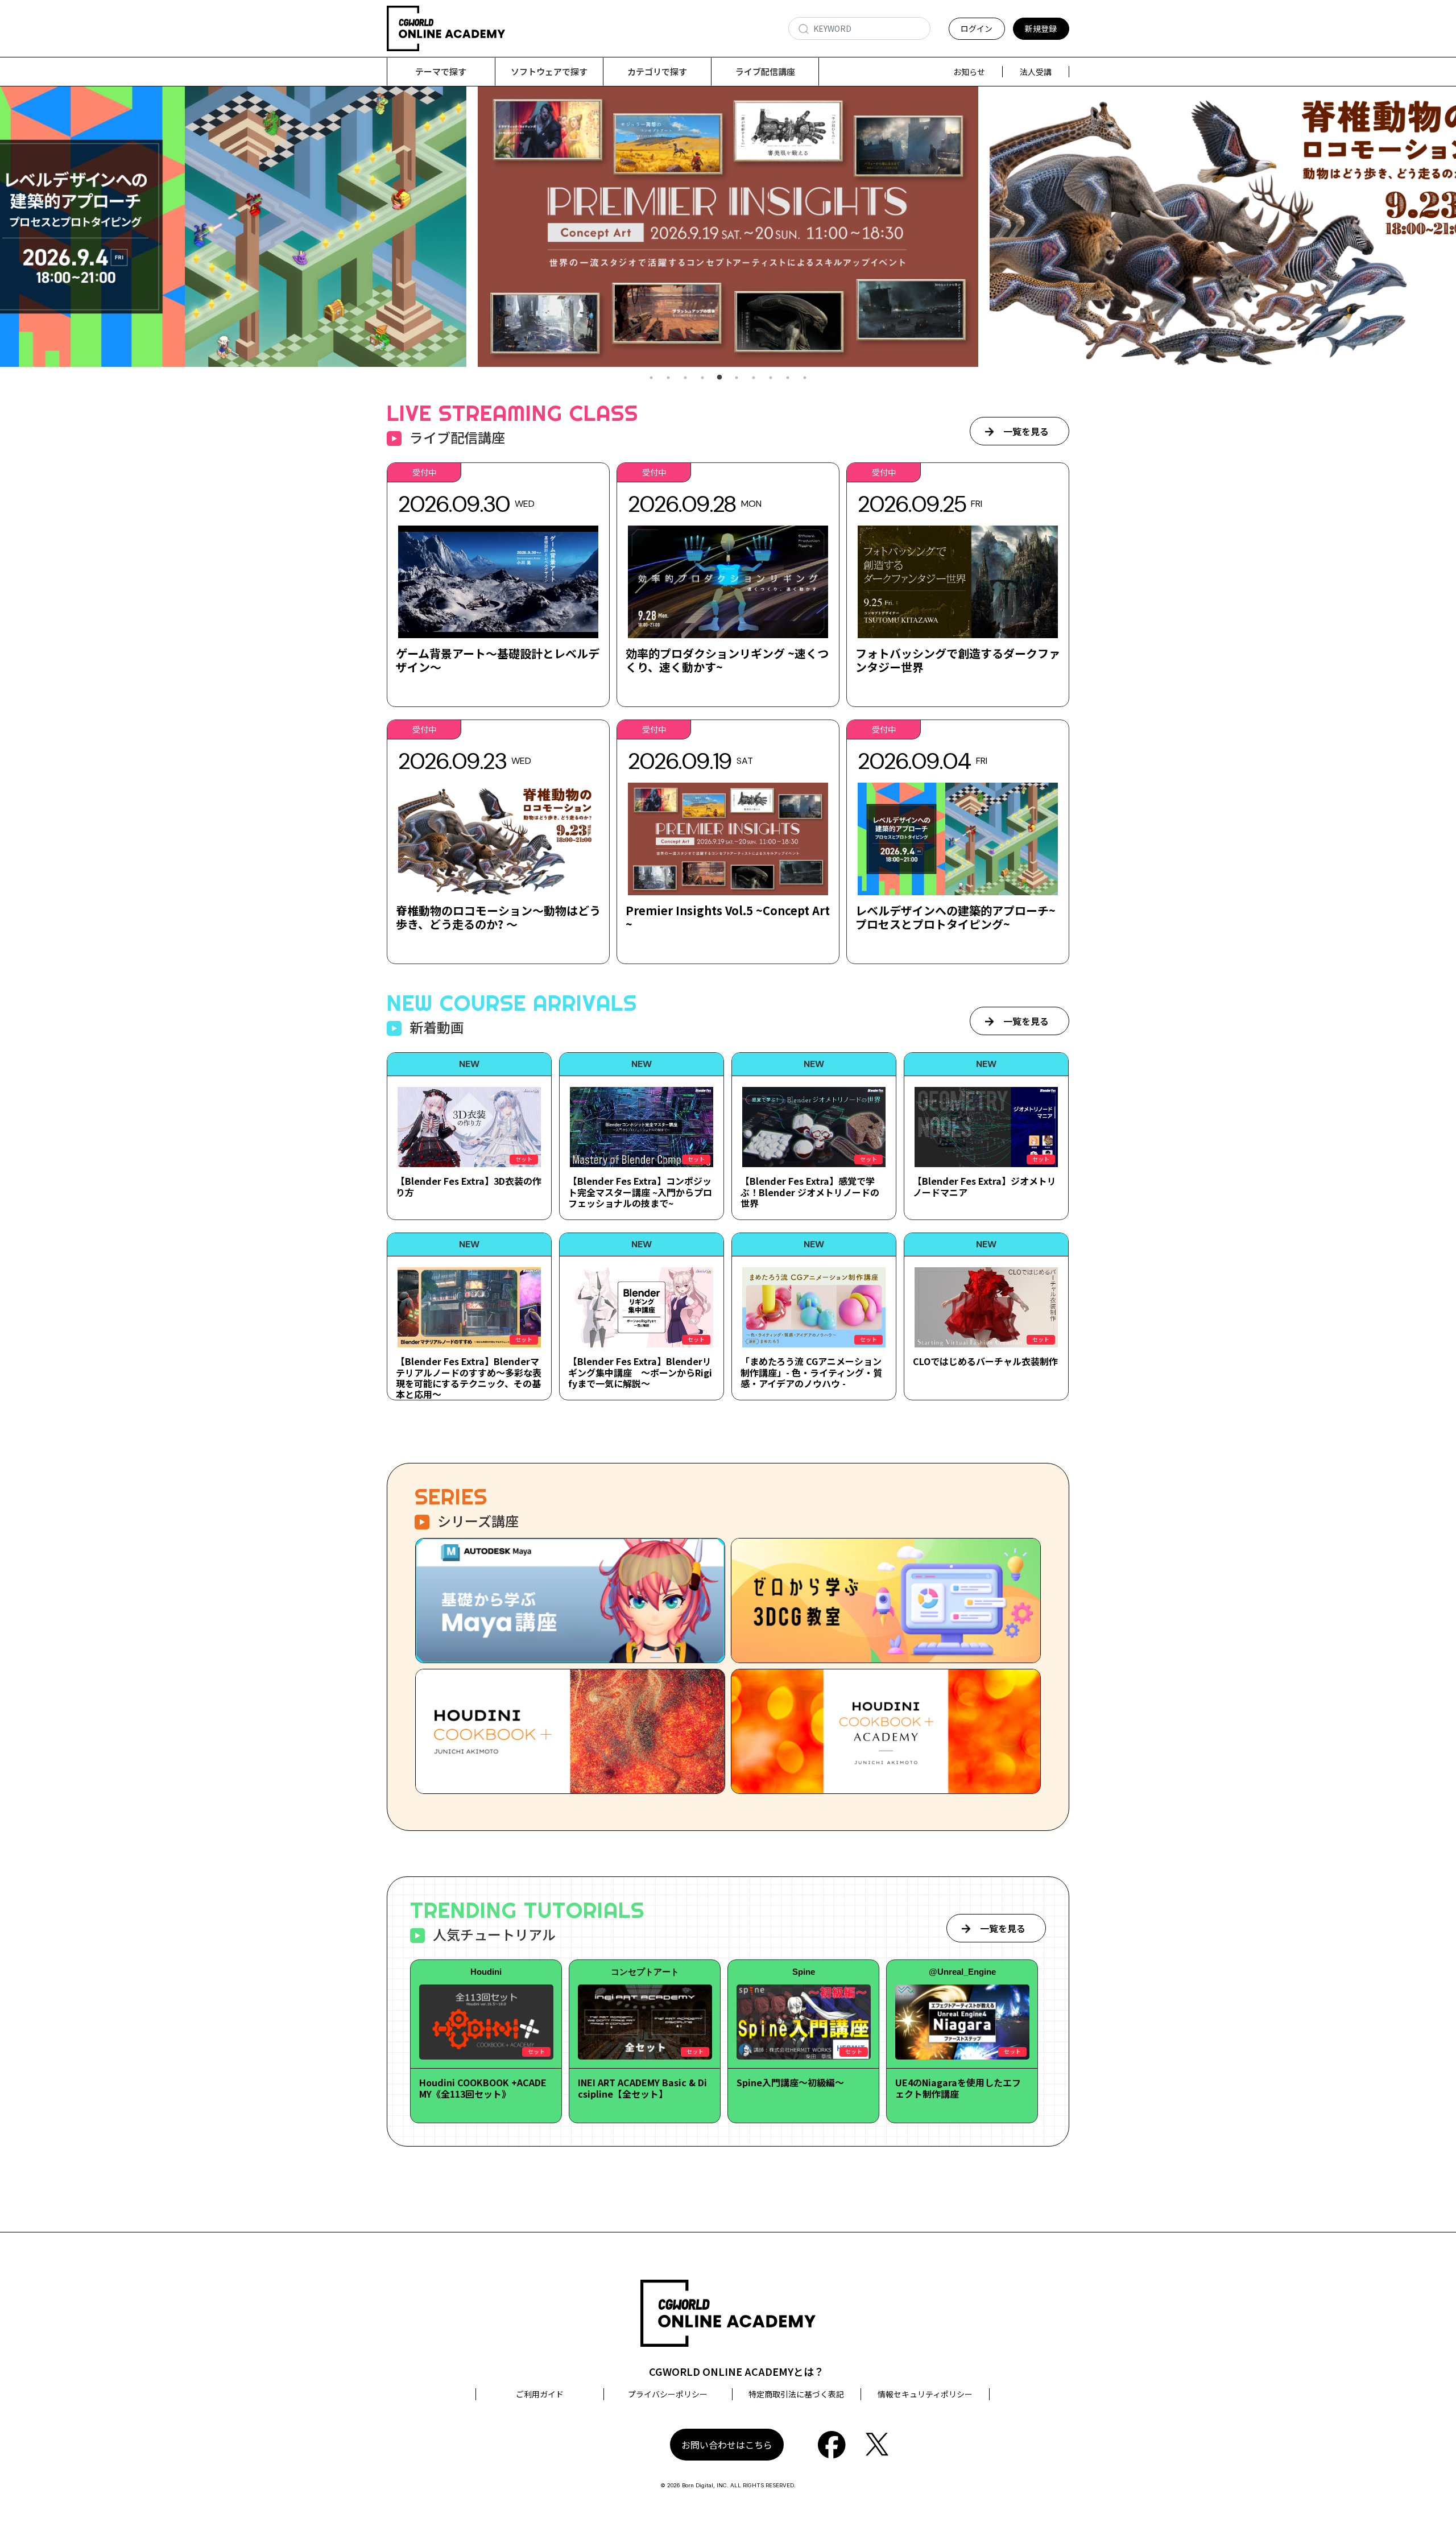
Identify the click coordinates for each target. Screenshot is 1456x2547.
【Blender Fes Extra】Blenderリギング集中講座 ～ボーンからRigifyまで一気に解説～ (640, 1372)
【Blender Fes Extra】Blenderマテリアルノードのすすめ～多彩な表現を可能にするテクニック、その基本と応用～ (469, 1378)
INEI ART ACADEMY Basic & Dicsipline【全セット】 (642, 2088)
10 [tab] (805, 378)
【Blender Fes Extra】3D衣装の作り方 (469, 1186)
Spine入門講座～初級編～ (790, 2082)
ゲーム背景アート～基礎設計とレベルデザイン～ (498, 660)
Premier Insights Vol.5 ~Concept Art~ (728, 917)
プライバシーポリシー (668, 2394)
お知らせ (969, 72)
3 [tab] (685, 378)
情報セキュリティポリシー (925, 2394)
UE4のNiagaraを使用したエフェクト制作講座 (958, 2088)
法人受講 (1036, 72)
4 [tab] (702, 378)
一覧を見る (1026, 431)
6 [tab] (737, 378)
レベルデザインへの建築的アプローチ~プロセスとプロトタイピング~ (955, 917)
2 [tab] (668, 378)
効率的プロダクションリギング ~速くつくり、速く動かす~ (727, 660)
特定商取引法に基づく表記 (796, 2394)
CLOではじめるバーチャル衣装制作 (985, 1361)
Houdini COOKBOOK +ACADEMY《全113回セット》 (483, 2088)
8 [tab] (771, 378)
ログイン (977, 28)
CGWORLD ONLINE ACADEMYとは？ (737, 2371)
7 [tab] (754, 378)
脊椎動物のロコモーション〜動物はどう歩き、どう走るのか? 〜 (498, 917)
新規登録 (1041, 28)
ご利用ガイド (540, 2394)
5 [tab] (719, 378)
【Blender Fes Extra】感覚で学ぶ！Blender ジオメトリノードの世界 (810, 1192)
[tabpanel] (728, 227)
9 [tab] (788, 378)
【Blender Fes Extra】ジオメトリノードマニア (985, 1186)
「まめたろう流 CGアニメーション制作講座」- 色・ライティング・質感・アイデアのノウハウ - (811, 1372)
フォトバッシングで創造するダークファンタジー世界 (958, 660)
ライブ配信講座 (765, 71)
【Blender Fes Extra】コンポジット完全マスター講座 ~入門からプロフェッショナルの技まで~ (640, 1192)
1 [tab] (651, 378)
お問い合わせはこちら (727, 2445)
